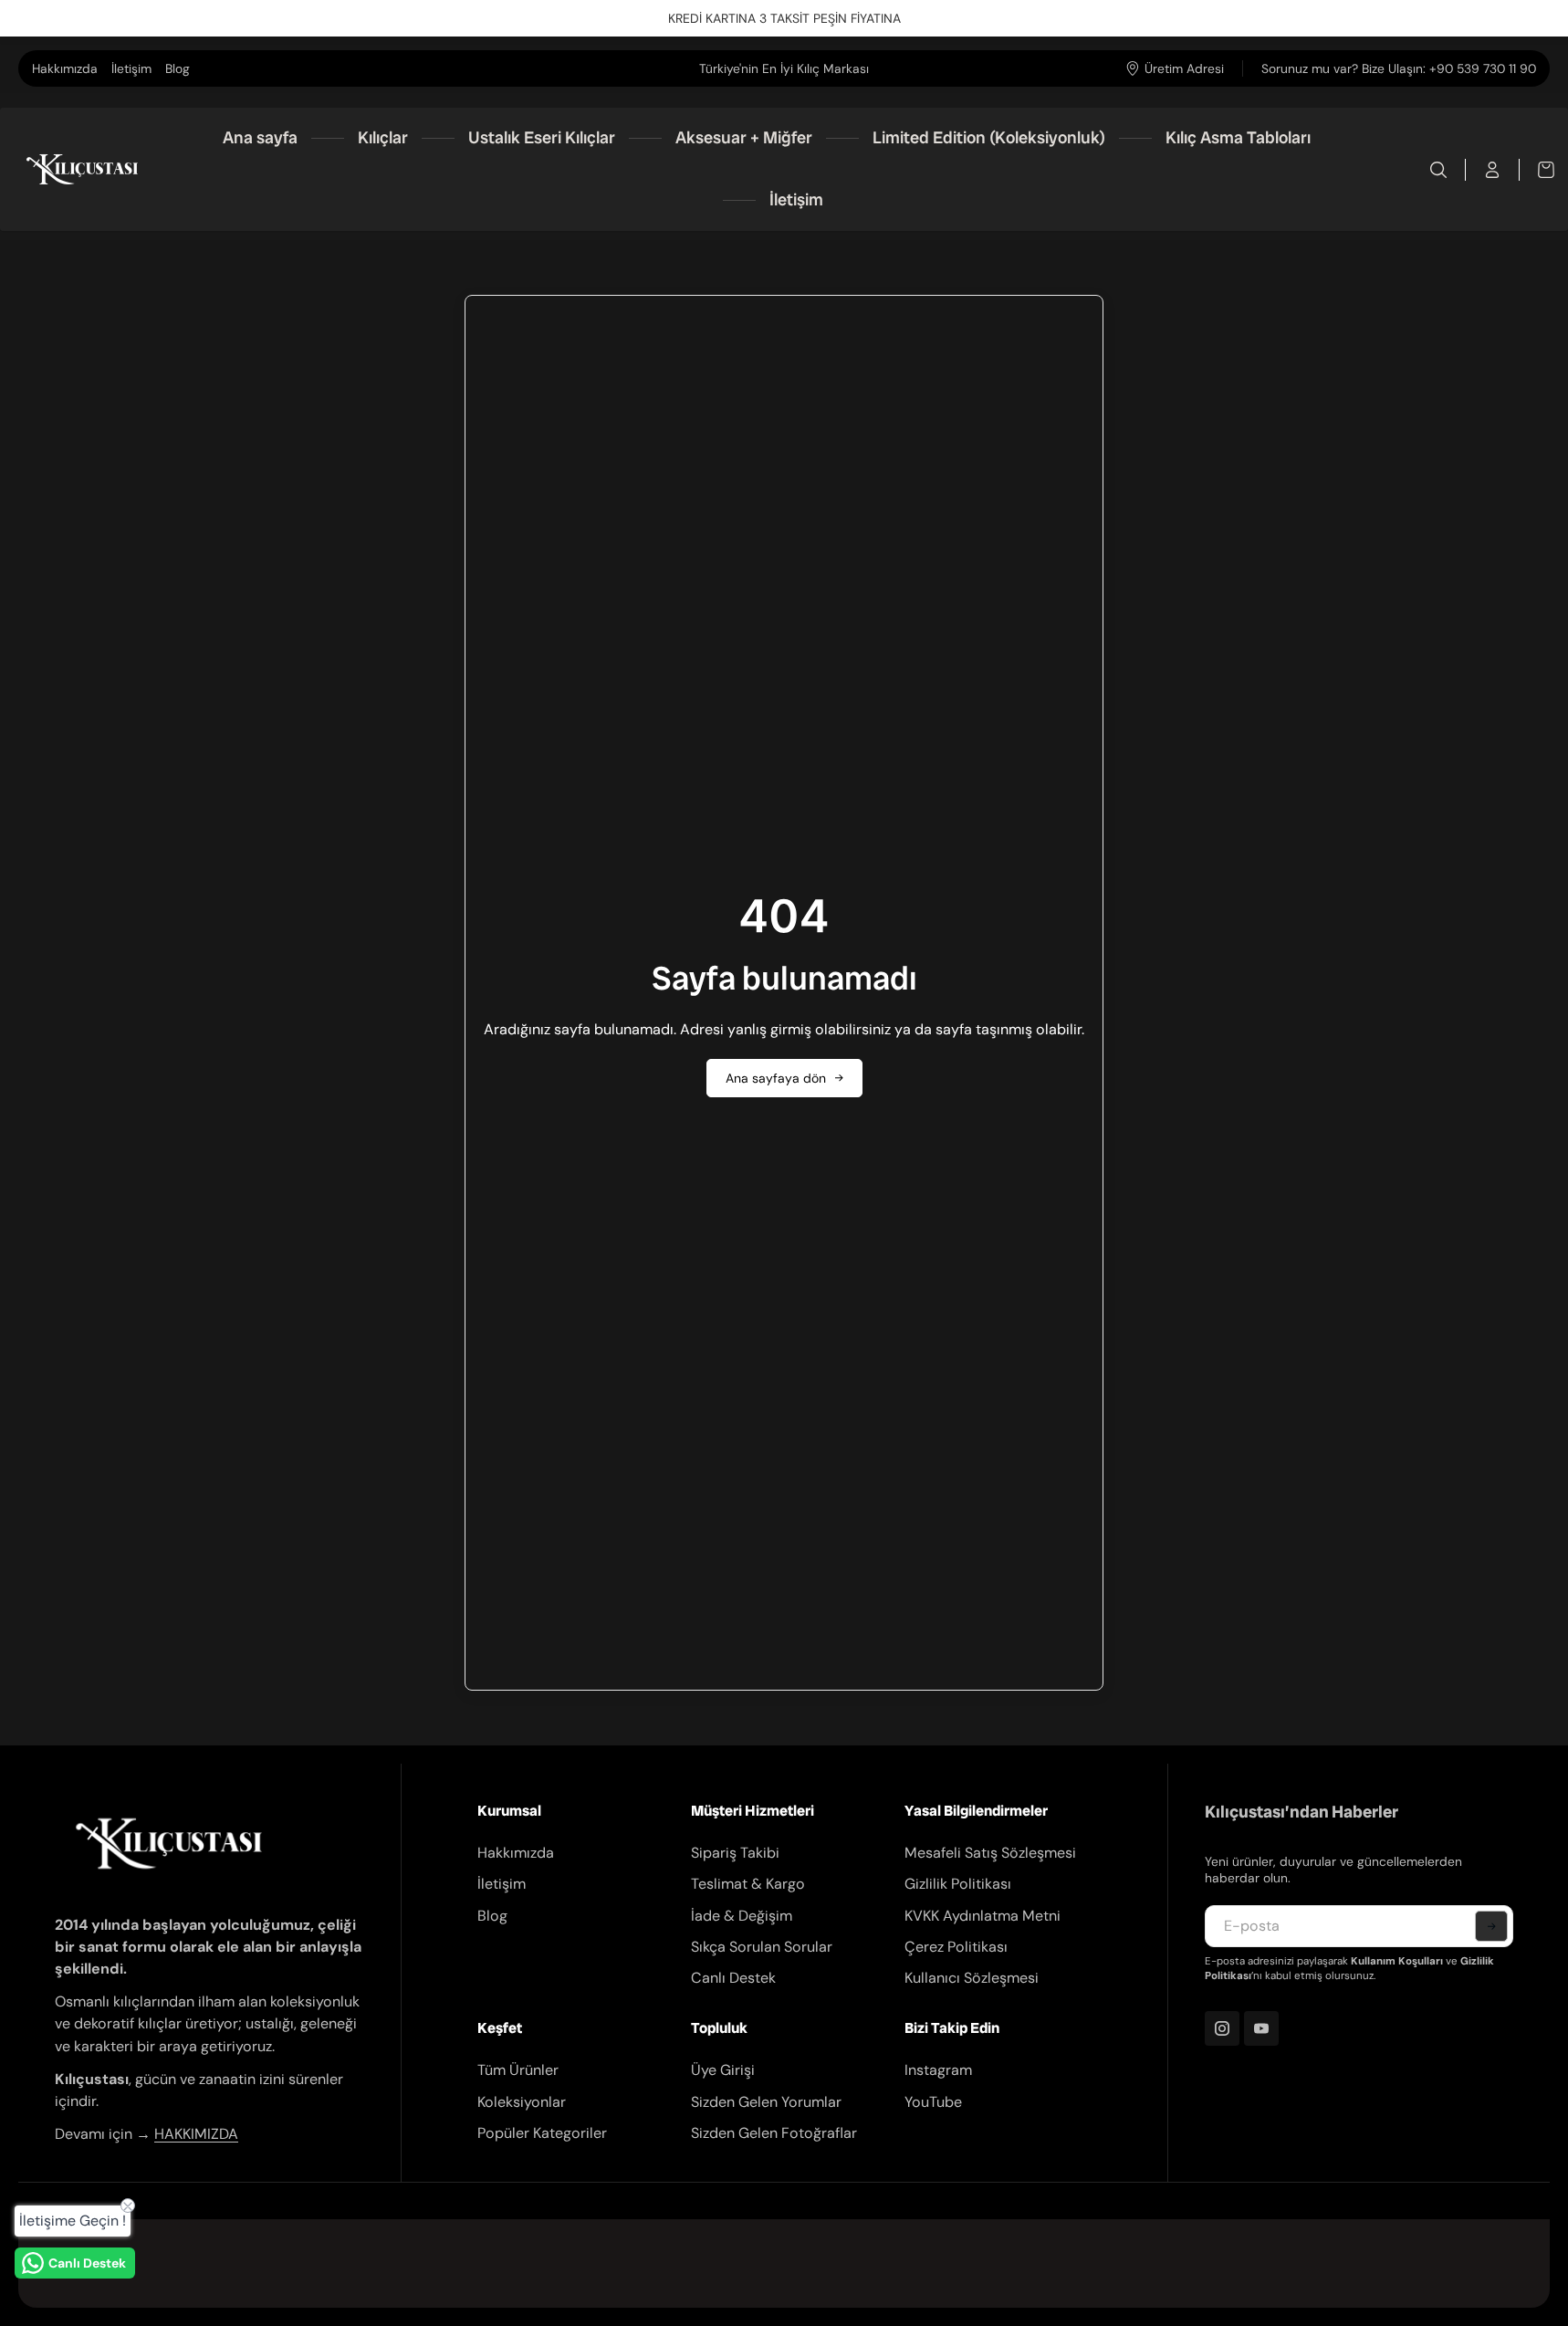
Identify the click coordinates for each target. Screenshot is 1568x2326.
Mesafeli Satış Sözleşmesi (990, 1853)
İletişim (131, 68)
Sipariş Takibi (735, 1853)
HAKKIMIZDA (196, 2134)
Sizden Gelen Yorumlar (766, 2102)
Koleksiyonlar (522, 2102)
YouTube (933, 2102)
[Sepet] (1537, 170)
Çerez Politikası (956, 1947)
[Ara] (1439, 170)
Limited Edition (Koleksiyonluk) (989, 138)
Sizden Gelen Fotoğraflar (774, 2133)
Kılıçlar (383, 138)
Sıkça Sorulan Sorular (762, 1947)
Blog (178, 68)
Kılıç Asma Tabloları (1238, 138)
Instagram (938, 2070)
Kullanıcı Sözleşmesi (972, 1978)
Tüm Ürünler (518, 2070)
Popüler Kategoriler (542, 2133)
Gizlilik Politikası (958, 1884)
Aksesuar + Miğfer (744, 138)
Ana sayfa (260, 138)
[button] (1491, 1926)
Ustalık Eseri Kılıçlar (542, 138)
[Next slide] (1001, 68)
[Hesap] (1493, 170)
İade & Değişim (742, 1916)
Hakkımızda (65, 68)
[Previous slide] (567, 68)
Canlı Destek (733, 1978)
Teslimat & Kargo (748, 1884)
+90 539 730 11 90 (1483, 68)
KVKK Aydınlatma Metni (983, 1916)
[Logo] (82, 169)
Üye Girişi (723, 2070)
